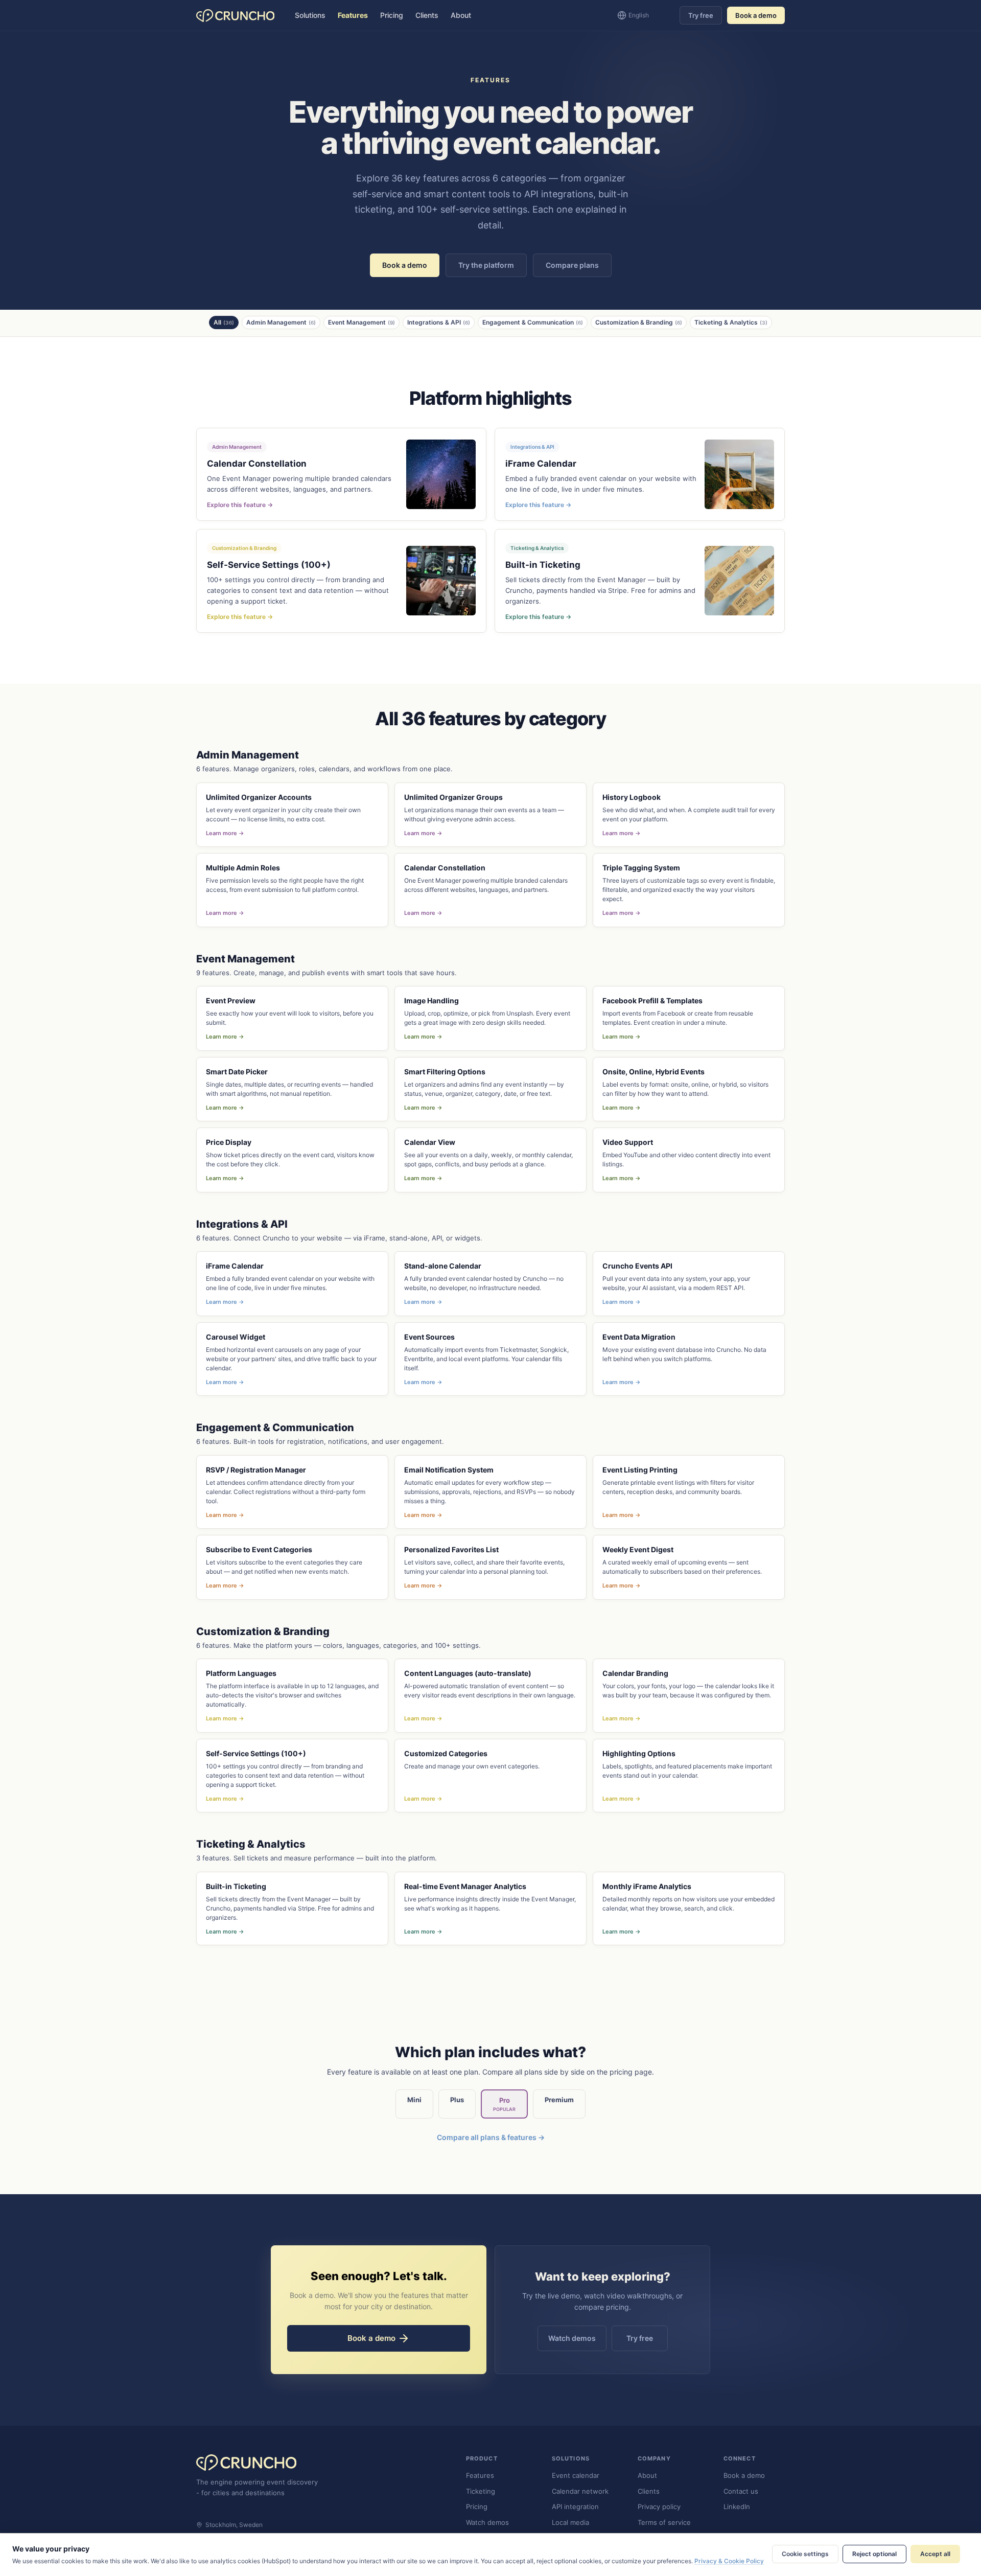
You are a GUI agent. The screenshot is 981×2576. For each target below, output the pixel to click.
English (639, 15)
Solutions (310, 15)
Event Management (361, 322)
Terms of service (664, 2522)
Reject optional (874, 2554)
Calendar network (580, 2491)
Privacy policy (659, 2506)
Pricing (392, 15)
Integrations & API (439, 322)
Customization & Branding (639, 322)
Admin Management (281, 322)
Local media (570, 2522)
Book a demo (756, 15)
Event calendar (576, 2475)
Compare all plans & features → (491, 2137)
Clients (427, 15)
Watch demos (572, 2338)
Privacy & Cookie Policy (729, 2561)
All (224, 322)
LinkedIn (737, 2506)
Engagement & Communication (533, 322)
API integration (575, 2506)
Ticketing (481, 2491)
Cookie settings (805, 2554)
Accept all (935, 2554)
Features (353, 15)
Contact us (741, 2491)
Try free (701, 15)
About (461, 15)
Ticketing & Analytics (731, 322)
